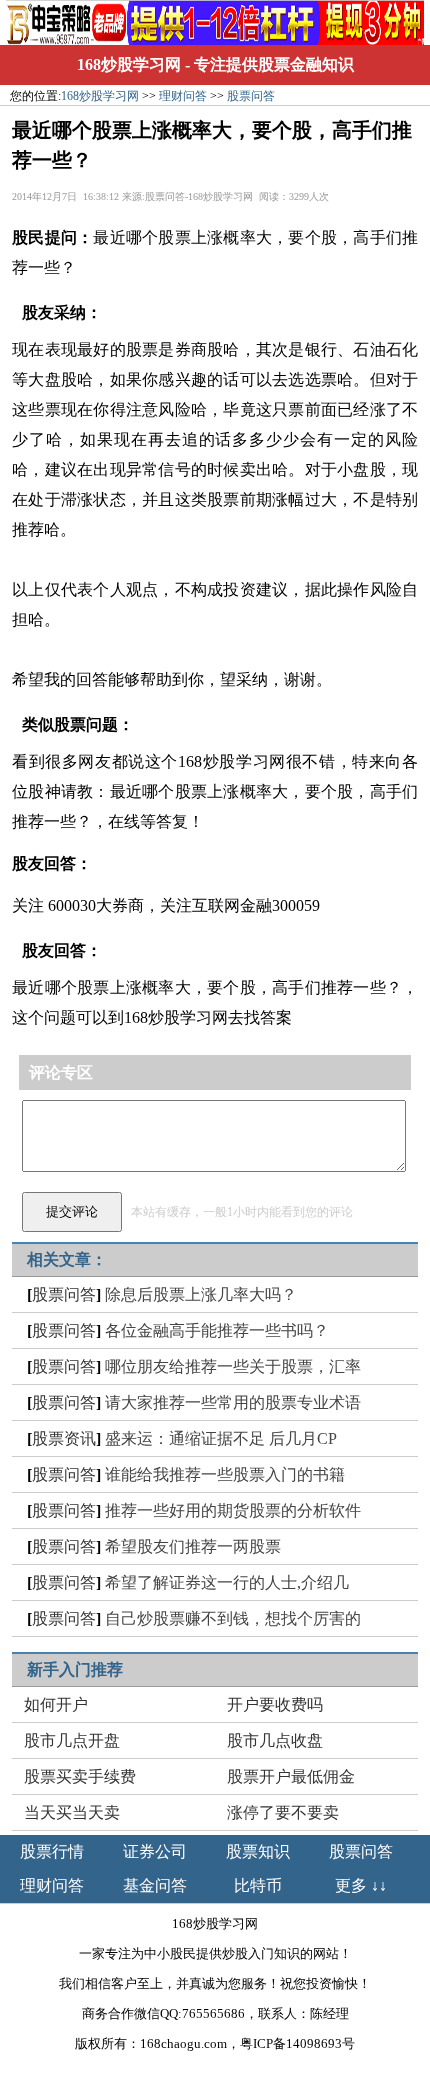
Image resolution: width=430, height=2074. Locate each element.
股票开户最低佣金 (291, 1776)
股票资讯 (64, 1438)
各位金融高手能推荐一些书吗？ (217, 1330)
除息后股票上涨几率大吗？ (201, 1294)
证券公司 (155, 1851)
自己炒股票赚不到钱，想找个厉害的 (233, 1618)
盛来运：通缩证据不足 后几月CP (221, 1438)
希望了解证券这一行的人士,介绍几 (227, 1582)
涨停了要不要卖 (283, 1812)
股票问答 (251, 96)
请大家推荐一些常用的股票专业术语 (233, 1402)
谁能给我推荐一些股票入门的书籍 (225, 1474)
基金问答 (155, 1885)
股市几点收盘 (275, 1740)
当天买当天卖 (72, 1812)
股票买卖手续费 (80, 1776)
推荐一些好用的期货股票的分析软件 (233, 1510)
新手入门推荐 (75, 1669)
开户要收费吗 (275, 1704)
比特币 (258, 1885)
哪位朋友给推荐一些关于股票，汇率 (233, 1366)
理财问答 (183, 96)
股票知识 (258, 1851)
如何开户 (56, 1704)
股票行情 (52, 1851)
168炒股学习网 (129, 64)
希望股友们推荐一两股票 (193, 1546)
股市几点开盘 (72, 1740)
